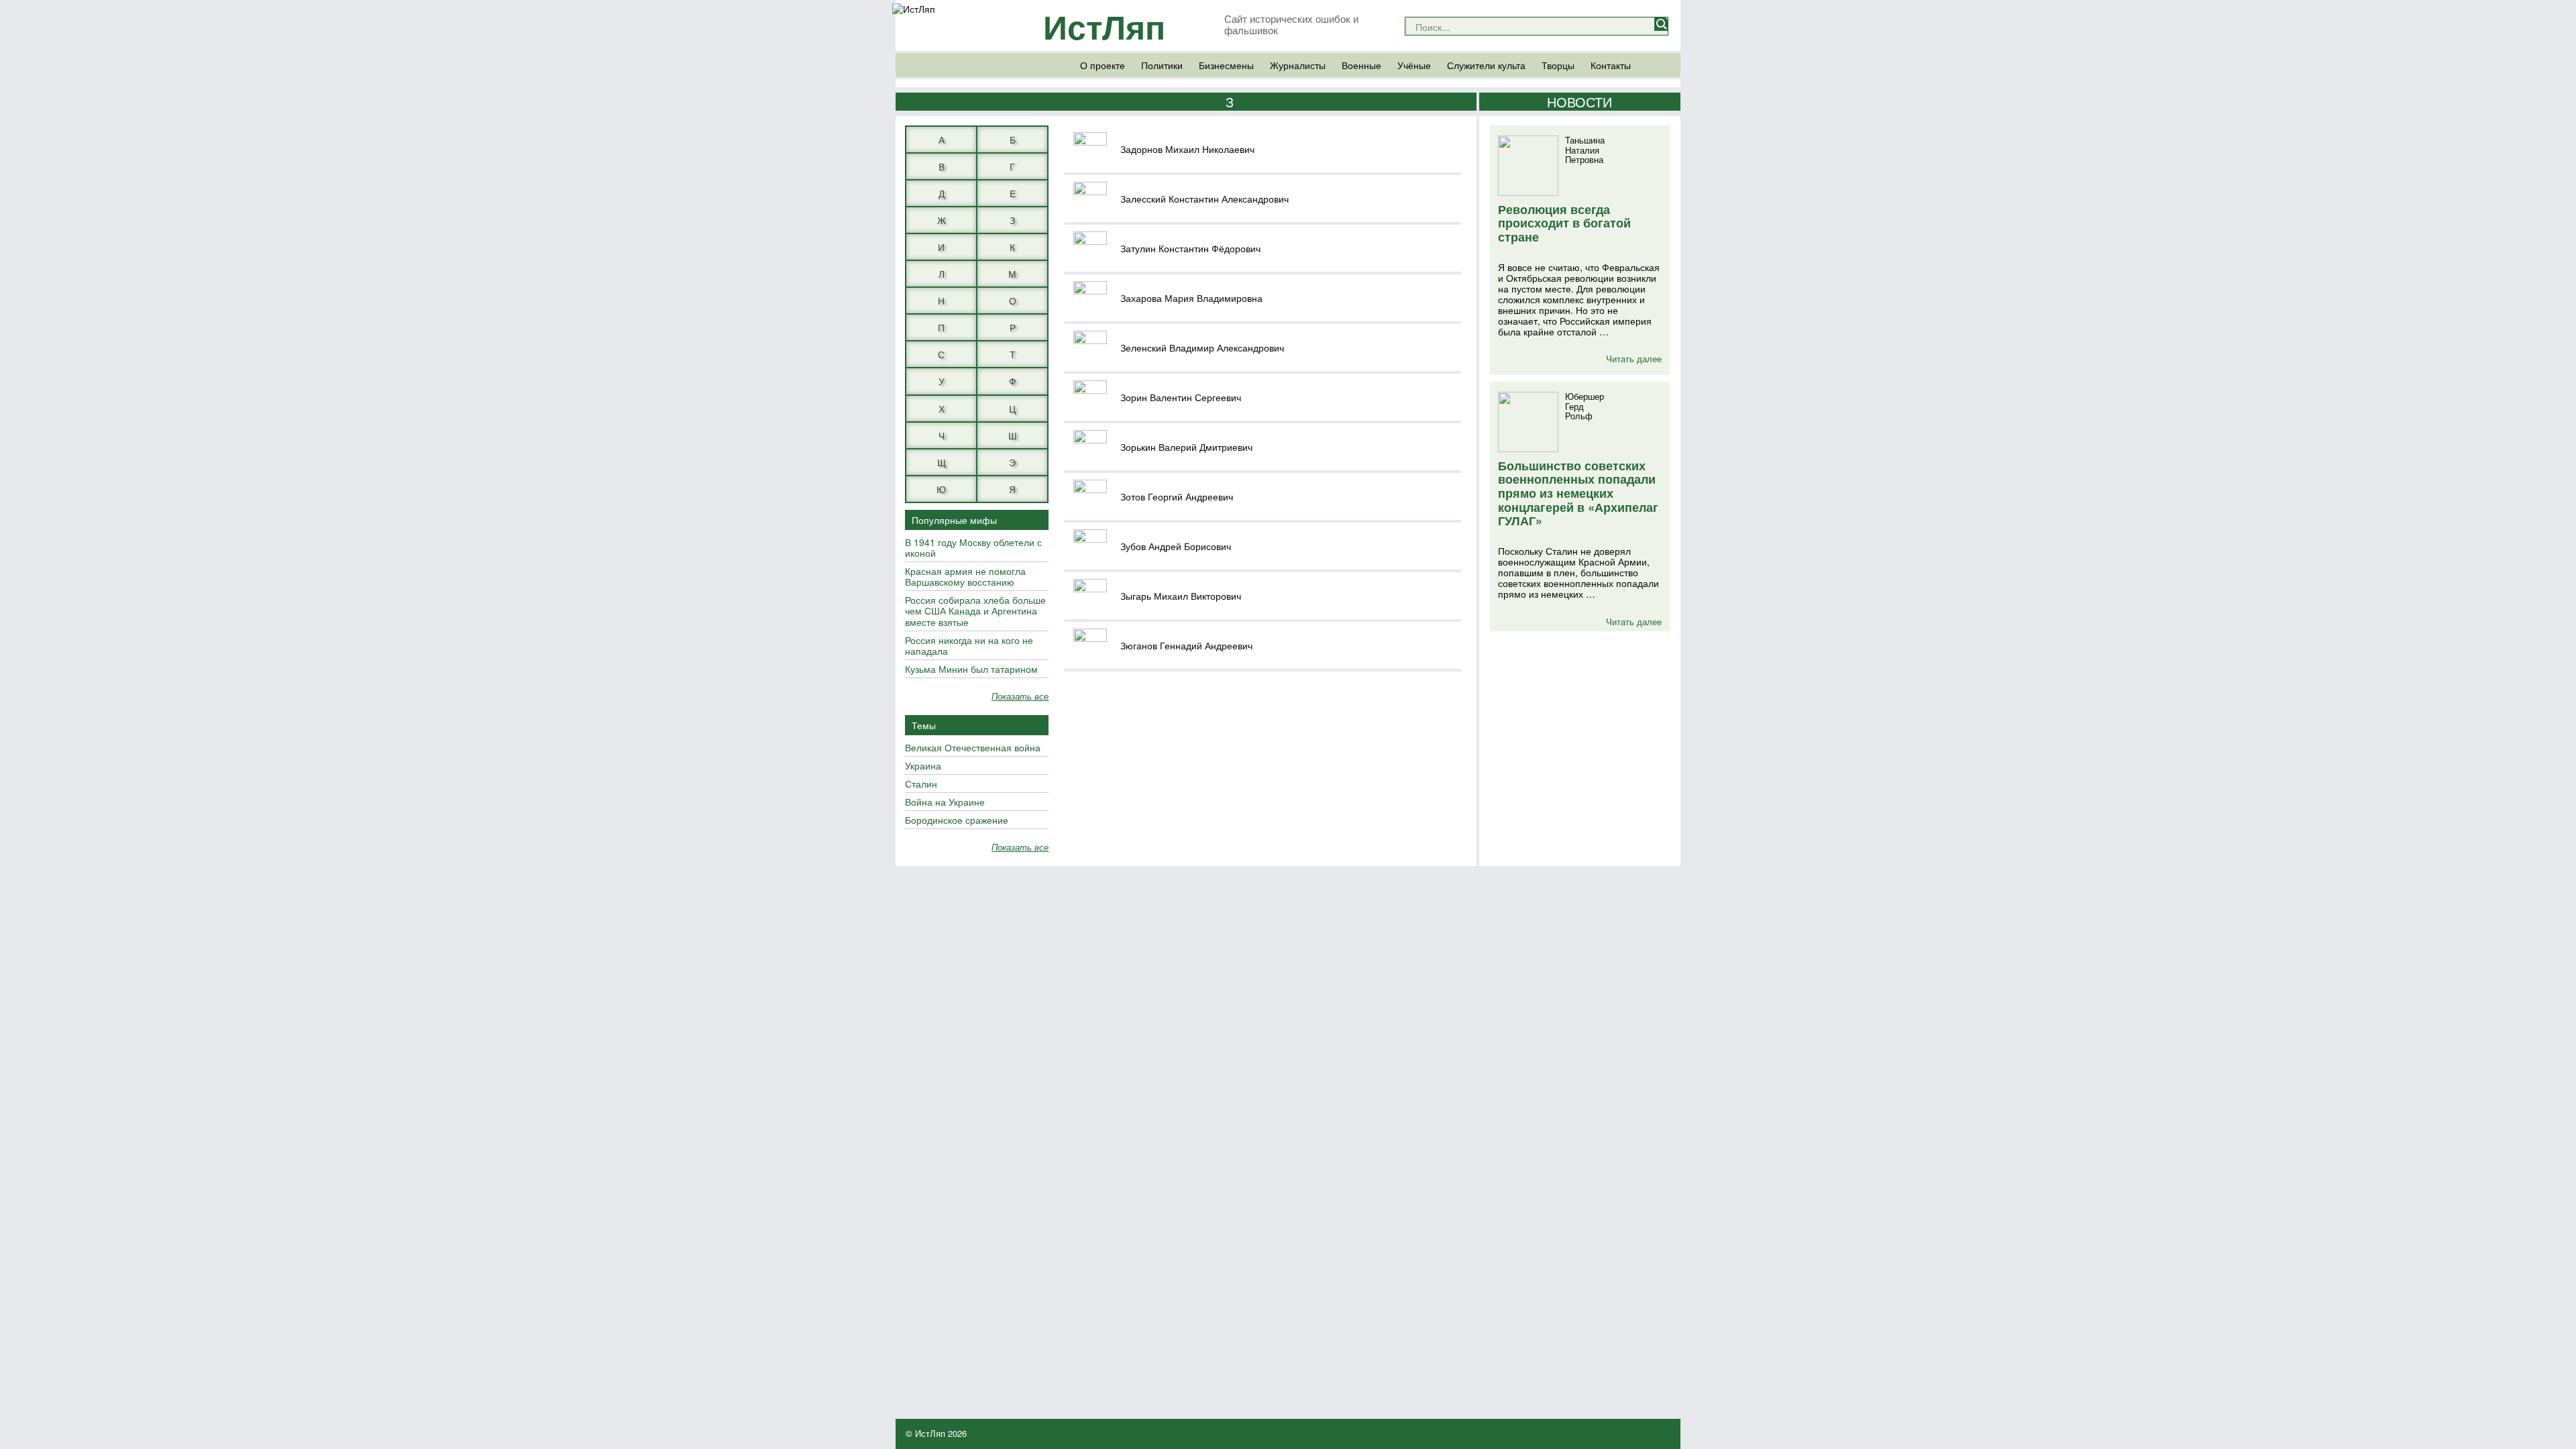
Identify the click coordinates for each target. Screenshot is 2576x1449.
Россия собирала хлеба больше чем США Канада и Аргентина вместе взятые (975, 611)
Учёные (1414, 65)
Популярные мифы (954, 520)
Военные (1361, 65)
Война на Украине (945, 802)
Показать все (1020, 697)
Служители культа (1486, 65)
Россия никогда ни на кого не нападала (969, 646)
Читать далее (1634, 359)
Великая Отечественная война (973, 748)
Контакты (1611, 65)
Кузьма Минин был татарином (971, 669)
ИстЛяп (1104, 26)
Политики (1162, 65)
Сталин (921, 784)
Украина (923, 766)
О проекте (1103, 65)
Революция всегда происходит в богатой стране (1564, 223)
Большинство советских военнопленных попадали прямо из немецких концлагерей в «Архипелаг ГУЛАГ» (1578, 493)
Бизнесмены (1226, 65)
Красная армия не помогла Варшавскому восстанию (965, 577)
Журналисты (1298, 65)
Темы (924, 725)
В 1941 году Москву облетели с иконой (973, 548)
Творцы (1558, 65)
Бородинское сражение (957, 820)
